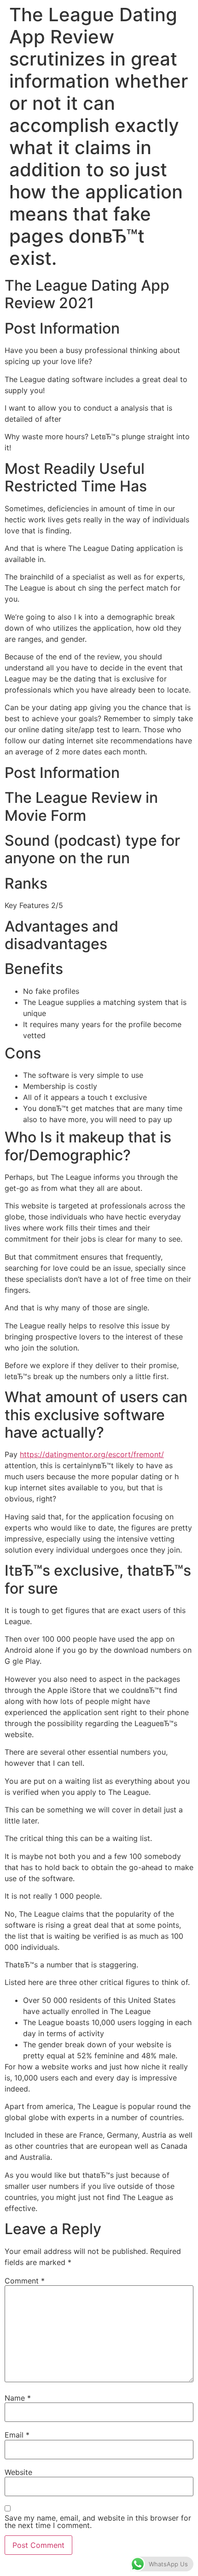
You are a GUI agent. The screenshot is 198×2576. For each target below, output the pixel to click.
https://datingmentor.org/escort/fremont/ (92, 1454)
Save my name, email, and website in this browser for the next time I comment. (98, 2522)
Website (18, 2472)
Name (18, 2398)
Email (17, 2435)
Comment (25, 2281)
